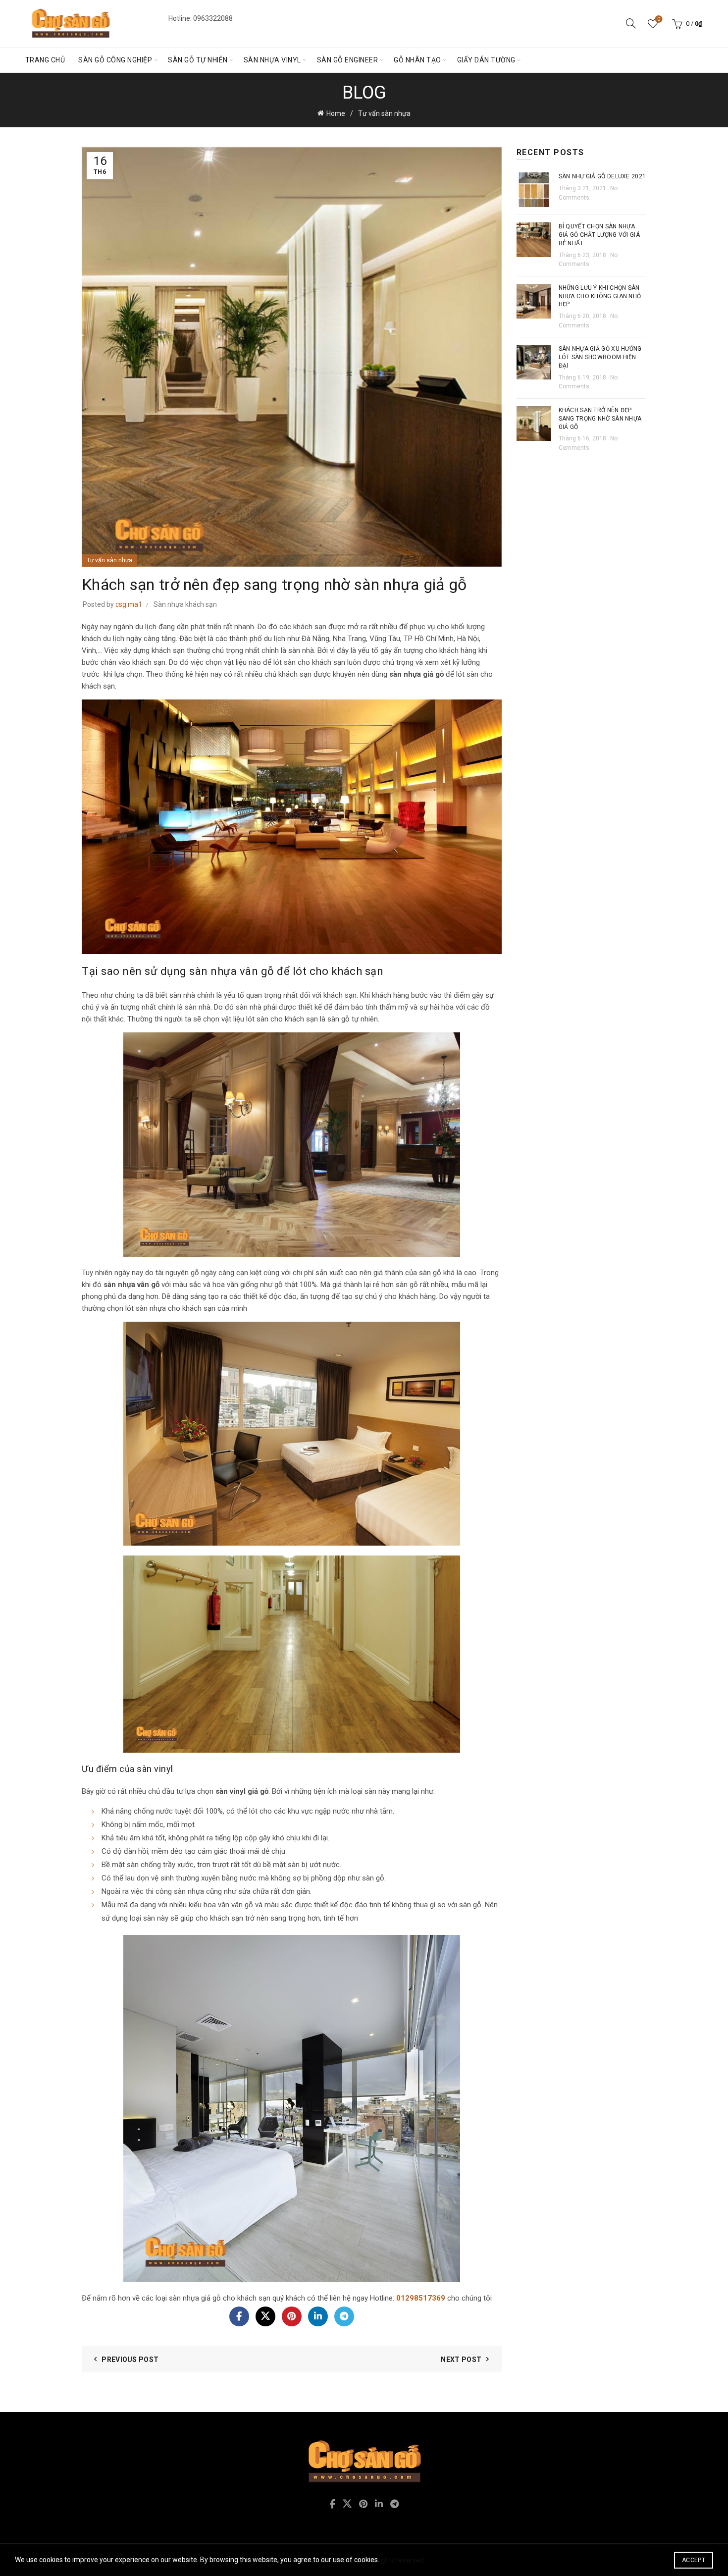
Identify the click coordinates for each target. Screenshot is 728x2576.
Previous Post (130, 2360)
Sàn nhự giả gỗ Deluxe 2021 (602, 176)
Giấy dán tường (486, 60)
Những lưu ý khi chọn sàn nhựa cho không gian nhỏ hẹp (600, 296)
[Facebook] (239, 2316)
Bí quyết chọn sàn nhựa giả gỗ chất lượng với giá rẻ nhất (599, 235)
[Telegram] (344, 2316)
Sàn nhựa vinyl (272, 60)
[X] (265, 2316)
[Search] (631, 23)
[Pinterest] (292, 2316)
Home (336, 113)
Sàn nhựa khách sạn (185, 604)
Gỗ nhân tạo (417, 60)
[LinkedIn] (318, 2316)
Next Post (461, 2360)
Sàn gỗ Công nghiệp (115, 60)
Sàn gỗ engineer (348, 60)
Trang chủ (45, 60)
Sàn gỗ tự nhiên (198, 60)
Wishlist (659, 19)
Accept (694, 2560)
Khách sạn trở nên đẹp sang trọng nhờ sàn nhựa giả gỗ (600, 419)
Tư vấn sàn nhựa (384, 113)
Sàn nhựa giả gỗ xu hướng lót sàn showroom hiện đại (600, 357)
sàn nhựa (151, 1308)
